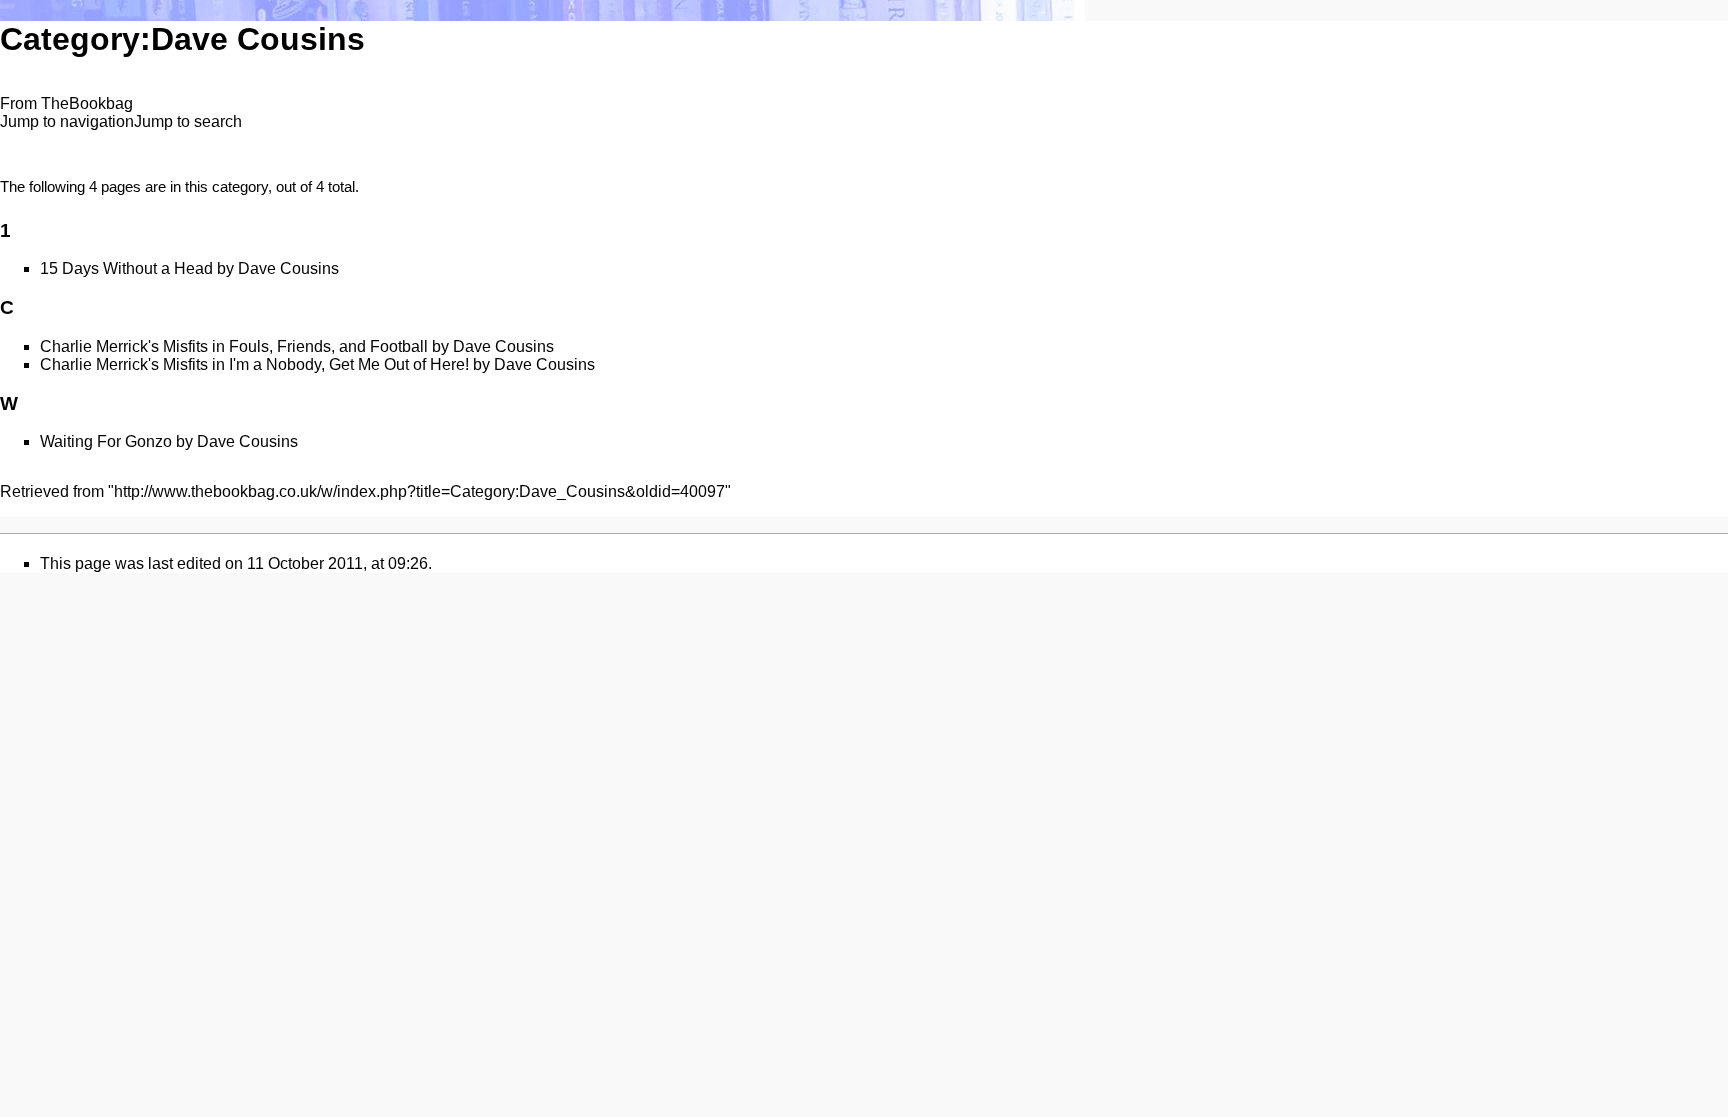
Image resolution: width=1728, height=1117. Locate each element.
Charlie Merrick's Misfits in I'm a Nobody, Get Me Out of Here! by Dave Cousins (317, 364)
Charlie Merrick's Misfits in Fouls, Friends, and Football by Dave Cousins (297, 346)
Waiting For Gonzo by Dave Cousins (169, 441)
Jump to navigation (67, 121)
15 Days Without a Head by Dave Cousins (189, 268)
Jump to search (188, 121)
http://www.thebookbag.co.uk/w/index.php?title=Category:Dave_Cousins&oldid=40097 (419, 491)
